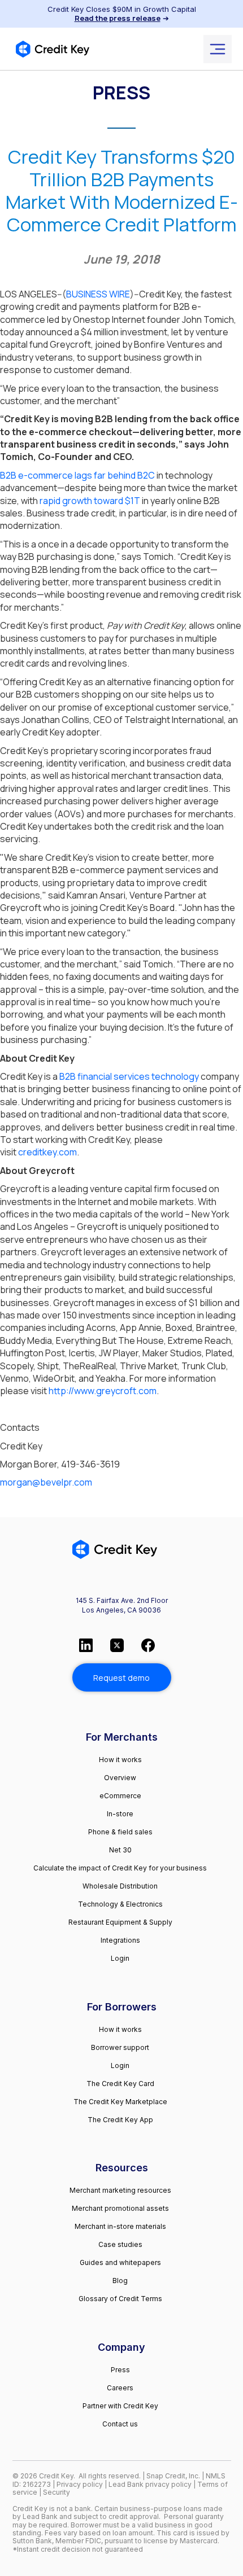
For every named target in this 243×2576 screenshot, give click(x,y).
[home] (53, 49)
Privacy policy (80, 2484)
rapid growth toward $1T (90, 501)
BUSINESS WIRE (98, 294)
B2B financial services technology (129, 1076)
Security (57, 2492)
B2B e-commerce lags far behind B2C (77, 475)
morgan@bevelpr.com (46, 1482)
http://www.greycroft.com (102, 1391)
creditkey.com (47, 1152)
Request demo (121, 1678)
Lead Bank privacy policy (150, 2484)
